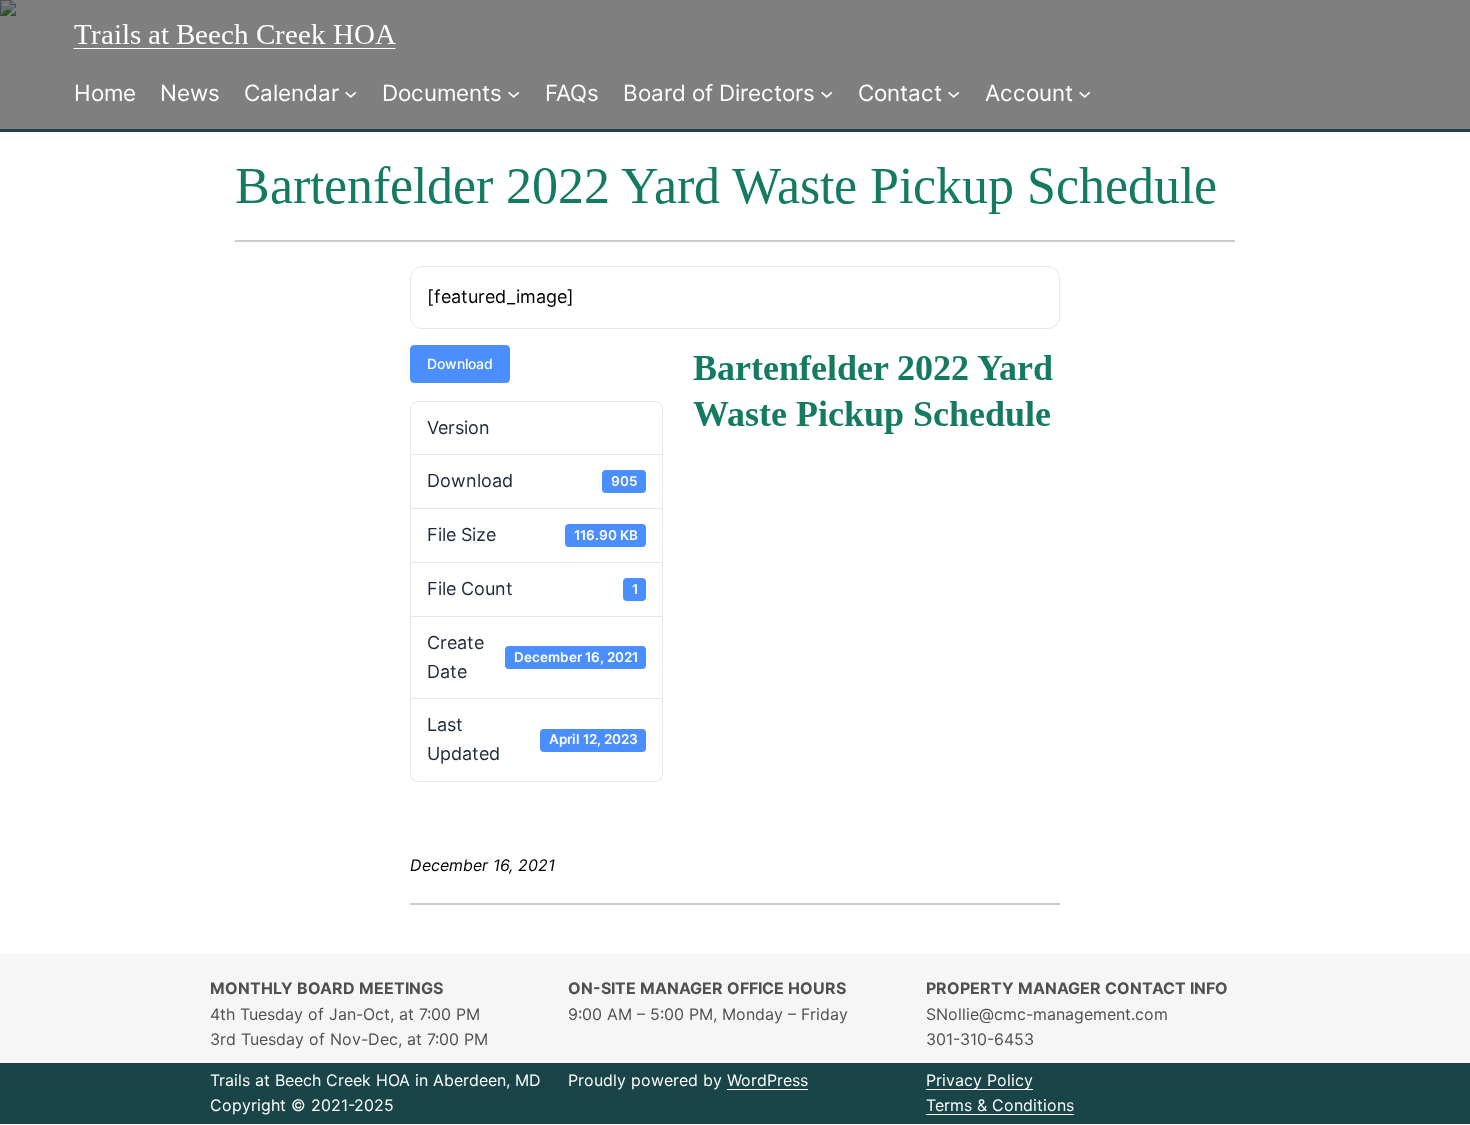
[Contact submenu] (953, 92)
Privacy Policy (979, 1080)
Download (460, 363)
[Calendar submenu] (350, 92)
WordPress (767, 1080)
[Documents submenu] (513, 92)
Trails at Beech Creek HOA (235, 34)
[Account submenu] (1084, 92)
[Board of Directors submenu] (826, 92)
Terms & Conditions (1000, 1105)
